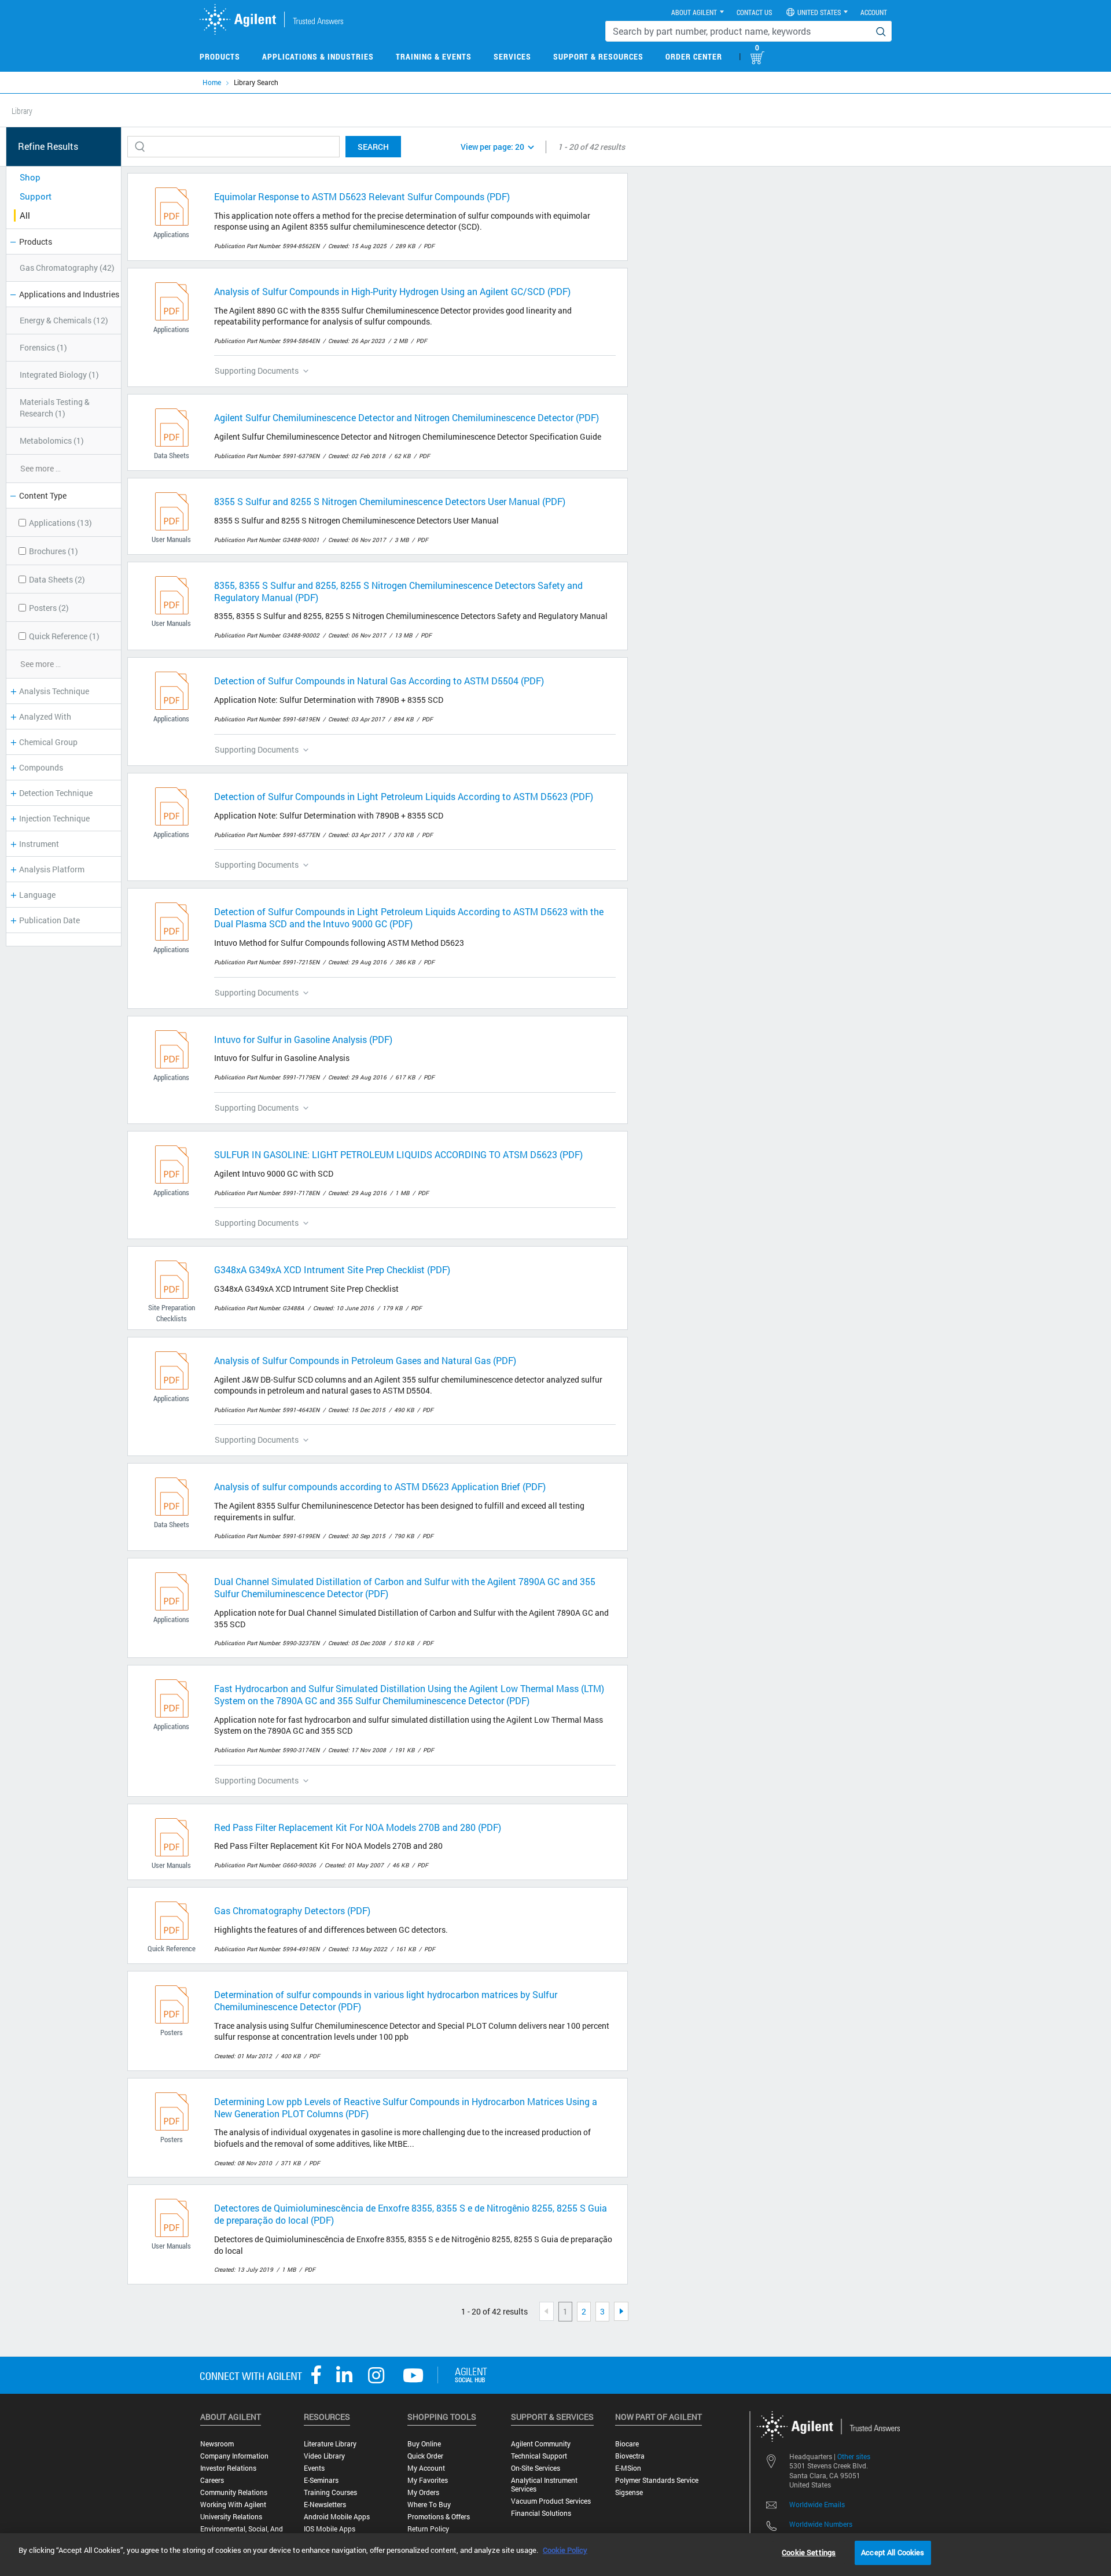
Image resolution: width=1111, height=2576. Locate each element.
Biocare (627, 2444)
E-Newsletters (325, 2505)
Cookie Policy (565, 2550)
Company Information (234, 2456)
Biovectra (630, 2456)
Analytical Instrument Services (544, 2485)
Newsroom (217, 2444)
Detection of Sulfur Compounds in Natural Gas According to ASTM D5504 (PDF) (379, 681)
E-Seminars (321, 2480)
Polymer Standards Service (657, 2480)
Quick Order (425, 2456)
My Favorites (428, 2480)
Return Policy (428, 2529)
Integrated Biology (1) (59, 375)
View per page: (492, 147)
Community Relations (234, 2492)
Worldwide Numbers (821, 2524)
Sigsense (629, 2492)
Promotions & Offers (439, 2517)
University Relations (231, 2517)
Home (212, 82)
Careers (212, 2480)
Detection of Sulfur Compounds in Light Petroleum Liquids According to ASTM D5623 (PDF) (404, 796)
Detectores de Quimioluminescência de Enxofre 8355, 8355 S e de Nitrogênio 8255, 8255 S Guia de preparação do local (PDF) (411, 2214)
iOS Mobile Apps (330, 2529)
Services (512, 56)
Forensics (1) (43, 347)
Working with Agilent (233, 2505)
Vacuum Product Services (551, 2501)
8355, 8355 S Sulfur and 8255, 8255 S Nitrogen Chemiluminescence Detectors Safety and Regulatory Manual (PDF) (398, 591)
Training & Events (434, 56)
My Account (426, 2468)
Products (220, 56)
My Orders (423, 2492)
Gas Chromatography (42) (67, 268)
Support (36, 196)
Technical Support (539, 2456)
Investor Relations (228, 2468)
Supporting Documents (257, 371)
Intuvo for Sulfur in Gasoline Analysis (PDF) (303, 1039)
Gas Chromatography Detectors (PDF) (292, 1910)
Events (314, 2468)
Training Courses (330, 2492)
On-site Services (536, 2468)
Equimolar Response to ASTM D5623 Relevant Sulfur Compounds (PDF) (362, 196)
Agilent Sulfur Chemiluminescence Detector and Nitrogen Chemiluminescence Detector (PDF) (406, 417)
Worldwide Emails (817, 2504)
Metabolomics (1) (52, 441)
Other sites (854, 2456)
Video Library (324, 2456)
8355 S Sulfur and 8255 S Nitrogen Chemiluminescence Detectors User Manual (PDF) (390, 501)
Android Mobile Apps (337, 2517)
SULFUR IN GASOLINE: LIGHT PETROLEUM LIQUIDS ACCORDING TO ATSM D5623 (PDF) (398, 1154)
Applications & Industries (318, 56)
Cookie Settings (809, 2552)
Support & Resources (598, 56)
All (25, 215)
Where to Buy (429, 2505)
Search (373, 147)
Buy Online (424, 2444)
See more (41, 468)
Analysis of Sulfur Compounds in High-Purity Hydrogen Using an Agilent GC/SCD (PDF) (392, 291)
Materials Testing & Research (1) (55, 408)
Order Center (694, 56)
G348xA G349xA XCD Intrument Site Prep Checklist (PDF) (332, 1269)
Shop (30, 177)
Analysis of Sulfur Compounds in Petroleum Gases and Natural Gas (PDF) (365, 1360)
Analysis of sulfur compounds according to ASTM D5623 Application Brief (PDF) (380, 1486)
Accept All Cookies (893, 2552)
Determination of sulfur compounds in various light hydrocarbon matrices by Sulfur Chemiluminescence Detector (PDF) (386, 2000)
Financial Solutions (541, 2513)
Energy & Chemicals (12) (64, 320)
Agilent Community (541, 2444)
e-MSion (628, 2468)
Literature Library (330, 2444)
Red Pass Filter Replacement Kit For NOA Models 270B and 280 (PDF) (358, 1827)
